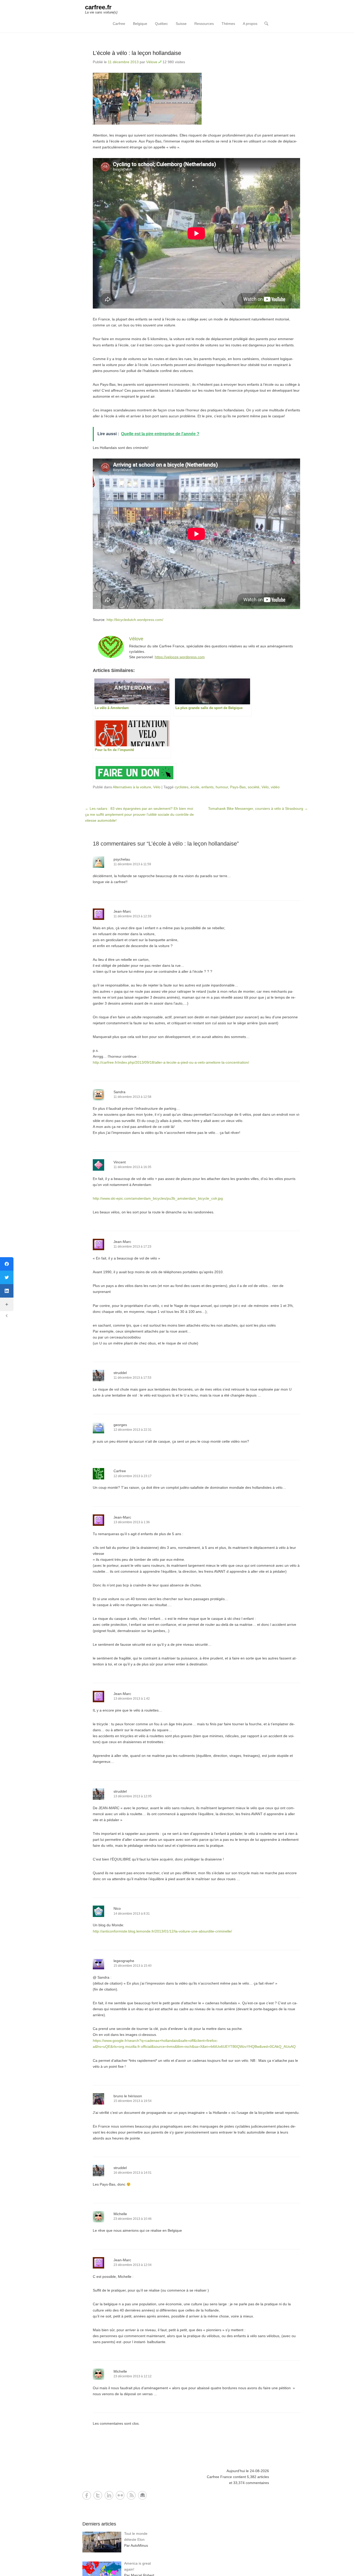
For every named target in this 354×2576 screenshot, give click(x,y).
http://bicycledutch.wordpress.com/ (135, 620)
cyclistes (182, 787)
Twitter (98, 2495)
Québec (161, 24)
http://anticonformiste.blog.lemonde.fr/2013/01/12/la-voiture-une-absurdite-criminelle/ (162, 1931)
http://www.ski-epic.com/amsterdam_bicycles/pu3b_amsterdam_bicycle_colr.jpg (158, 1198)
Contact (142, 2495)
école (195, 787)
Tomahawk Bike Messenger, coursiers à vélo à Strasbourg (258, 808)
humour (222, 787)
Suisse (181, 24)
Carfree (119, 24)
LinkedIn (109, 2495)
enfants (207, 787)
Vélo (157, 787)
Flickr (120, 2495)
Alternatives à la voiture (132, 787)
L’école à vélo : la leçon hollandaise (137, 53)
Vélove (152, 62)
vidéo (275, 787)
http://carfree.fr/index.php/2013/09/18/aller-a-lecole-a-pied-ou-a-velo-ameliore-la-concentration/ (171, 1062)
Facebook (87, 2495)
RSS (131, 2495)
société (254, 787)
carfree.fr (98, 7)
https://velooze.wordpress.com (180, 657)
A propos (250, 24)
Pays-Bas (238, 787)
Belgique (140, 24)
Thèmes (228, 24)
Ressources (204, 24)
